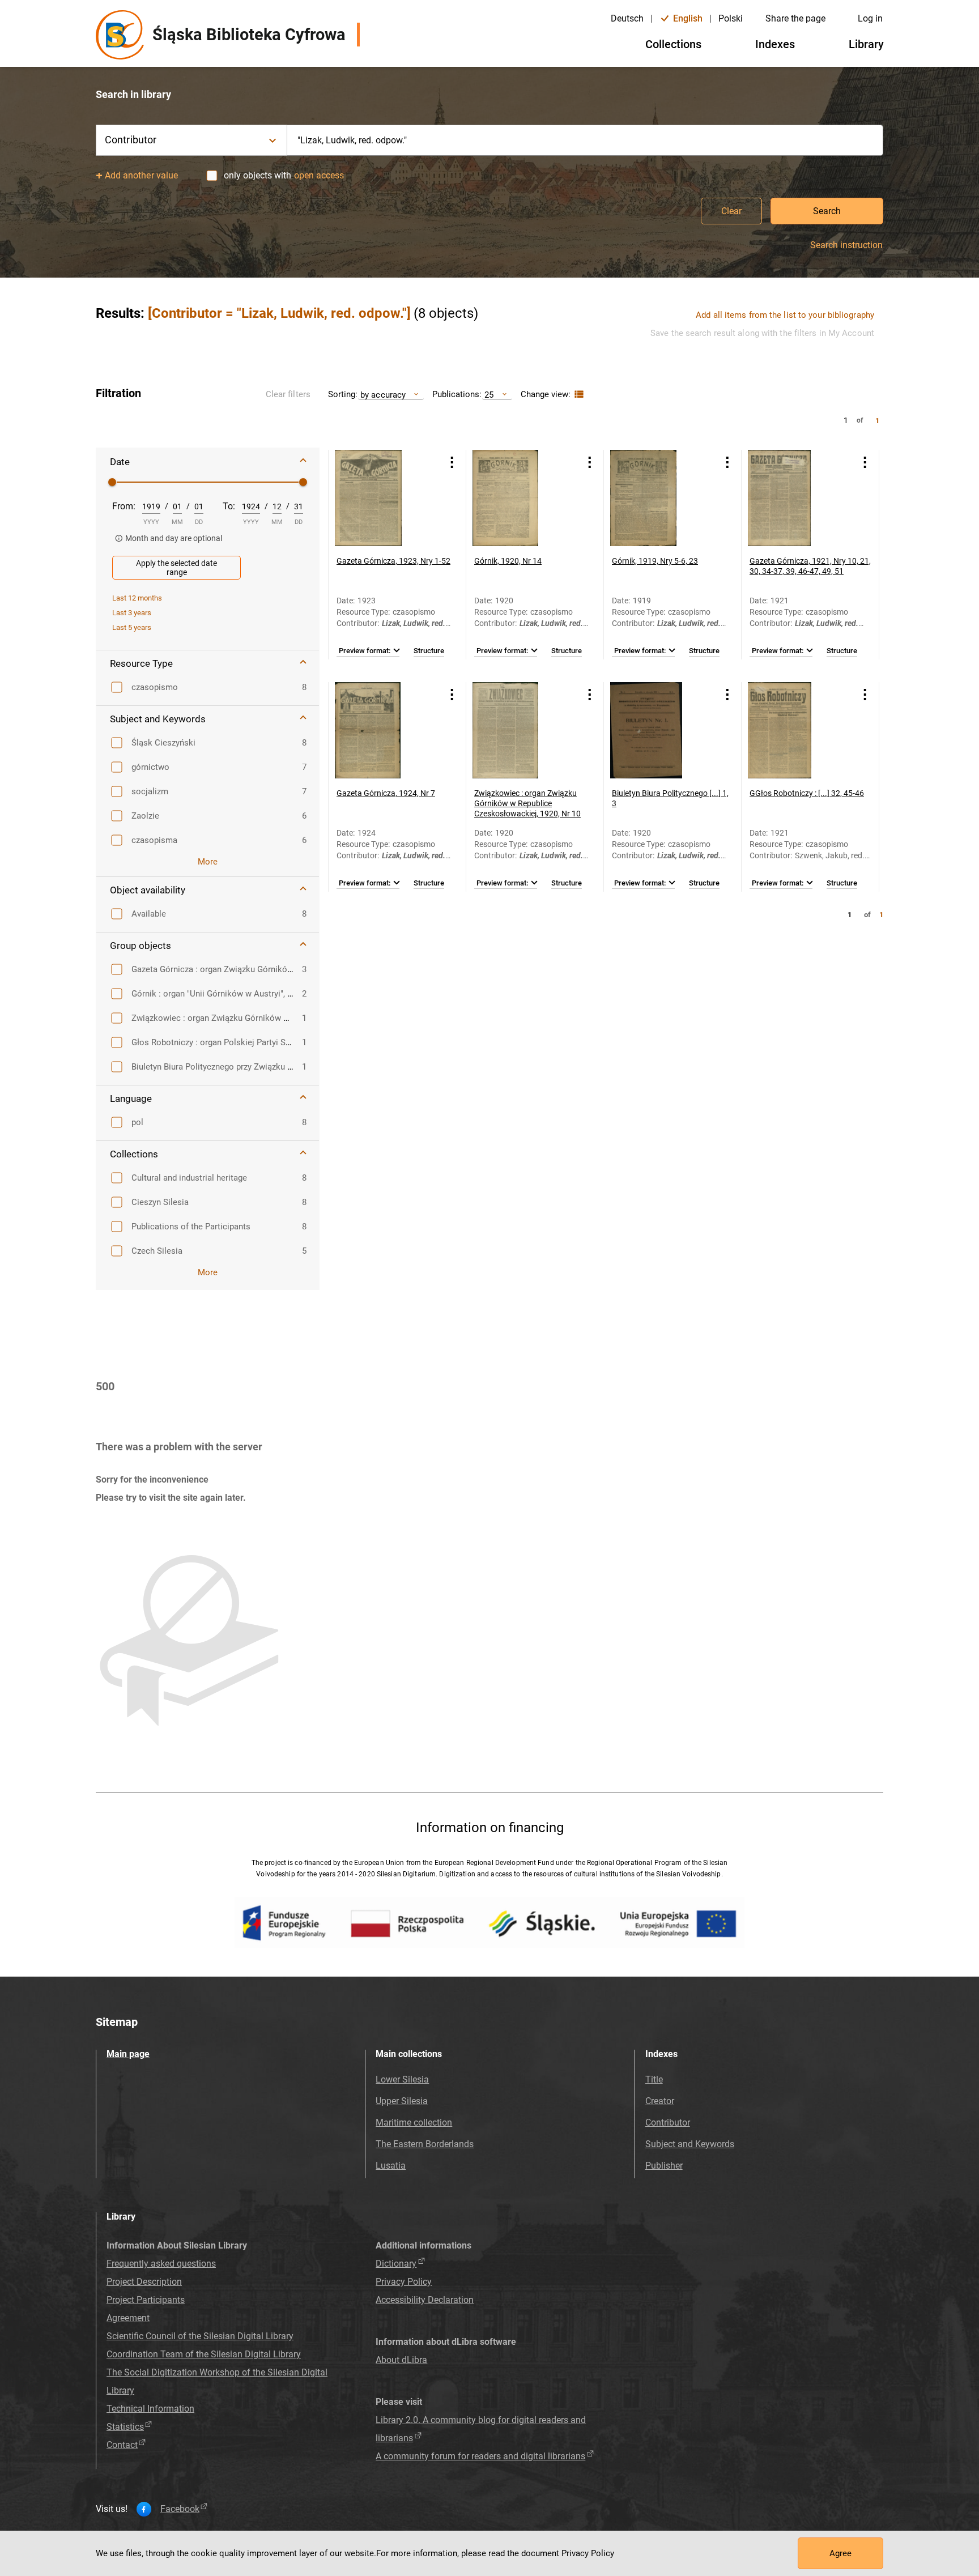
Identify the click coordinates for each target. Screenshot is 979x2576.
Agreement (128, 2318)
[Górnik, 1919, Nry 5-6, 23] (658, 498)
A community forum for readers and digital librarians (480, 2456)
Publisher (664, 2166)
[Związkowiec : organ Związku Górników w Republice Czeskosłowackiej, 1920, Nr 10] (521, 730)
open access (319, 175)
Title (654, 2079)
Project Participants (146, 2300)
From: (124, 506)
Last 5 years (132, 627)
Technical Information (150, 2409)
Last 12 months (137, 598)
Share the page (795, 18)
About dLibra (401, 2360)
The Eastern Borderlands (425, 2144)
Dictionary (396, 2264)
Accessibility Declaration (425, 2300)
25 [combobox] (489, 395)
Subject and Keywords (690, 2144)
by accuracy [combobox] (383, 395)
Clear (731, 211)
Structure (429, 651)
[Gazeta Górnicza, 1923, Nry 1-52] (383, 498)
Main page (128, 2054)
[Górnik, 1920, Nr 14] (521, 498)
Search (827, 211)
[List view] (578, 395)
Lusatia (391, 2166)
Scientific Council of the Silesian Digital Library (200, 2336)
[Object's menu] (452, 462)
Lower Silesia (402, 2079)
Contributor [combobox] (131, 140)
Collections (673, 44)
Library (866, 44)
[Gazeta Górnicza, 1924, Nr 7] (383, 730)
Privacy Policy (404, 2282)
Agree (840, 2553)
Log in (870, 18)
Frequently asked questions (161, 2264)
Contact (122, 2445)
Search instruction (846, 245)
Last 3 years (132, 613)
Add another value (141, 175)
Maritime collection (414, 2122)
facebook (180, 2509)
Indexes (775, 44)
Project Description (144, 2282)
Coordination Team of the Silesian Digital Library (204, 2354)
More (208, 862)
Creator (660, 2101)
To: (229, 506)
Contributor (668, 2122)
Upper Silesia (402, 2101)
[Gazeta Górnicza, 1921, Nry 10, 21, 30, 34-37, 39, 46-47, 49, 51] (796, 498)
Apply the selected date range (176, 568)
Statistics (125, 2427)
